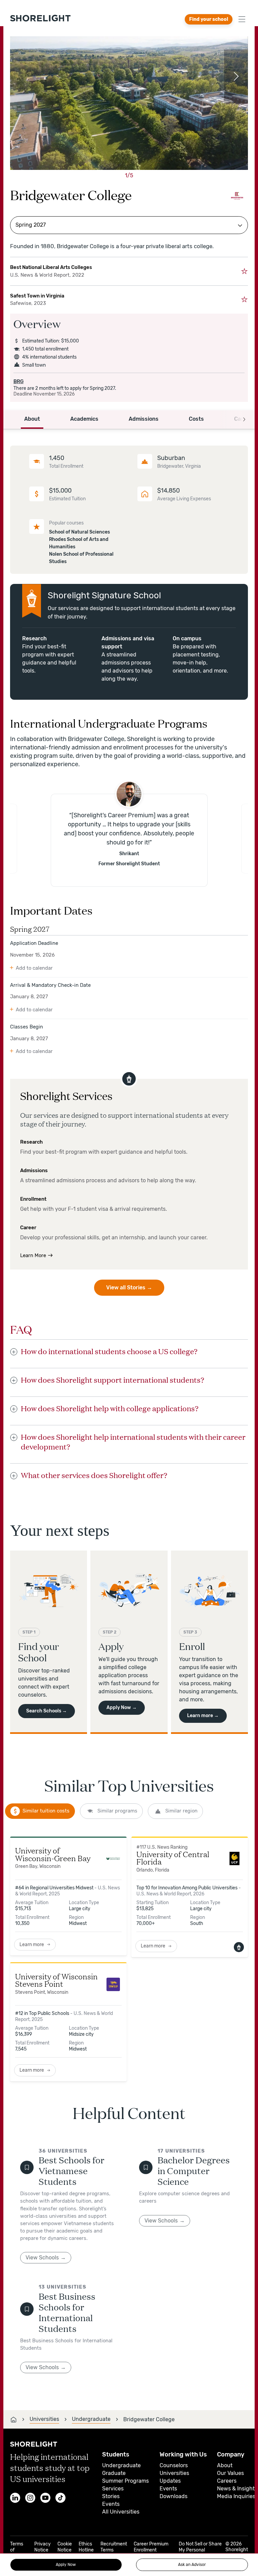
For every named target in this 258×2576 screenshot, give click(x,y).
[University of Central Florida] (234, 1859)
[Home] (13, 2420)
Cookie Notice (65, 2547)
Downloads (174, 2496)
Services (113, 2489)
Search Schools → (47, 1711)
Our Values (230, 2473)
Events (111, 2504)
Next (236, 76)
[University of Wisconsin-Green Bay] (113, 1859)
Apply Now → (122, 1708)
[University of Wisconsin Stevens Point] (113, 1984)
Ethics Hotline (86, 2547)
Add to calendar (34, 968)
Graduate (114, 2473)
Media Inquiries (236, 2496)
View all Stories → (129, 1287)
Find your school (209, 19)
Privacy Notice (42, 2547)
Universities (174, 2473)
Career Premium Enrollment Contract (151, 2550)
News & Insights (237, 2489)
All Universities (121, 2512)
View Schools (42, 2258)
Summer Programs (125, 2481)
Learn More (33, 1255)
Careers (227, 2481)
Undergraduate (121, 2465)
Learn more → (203, 1716)
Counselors (174, 2465)
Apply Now (66, 2565)
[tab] (40, 1811)
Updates (170, 2481)
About (225, 2465)
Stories (111, 2496)
